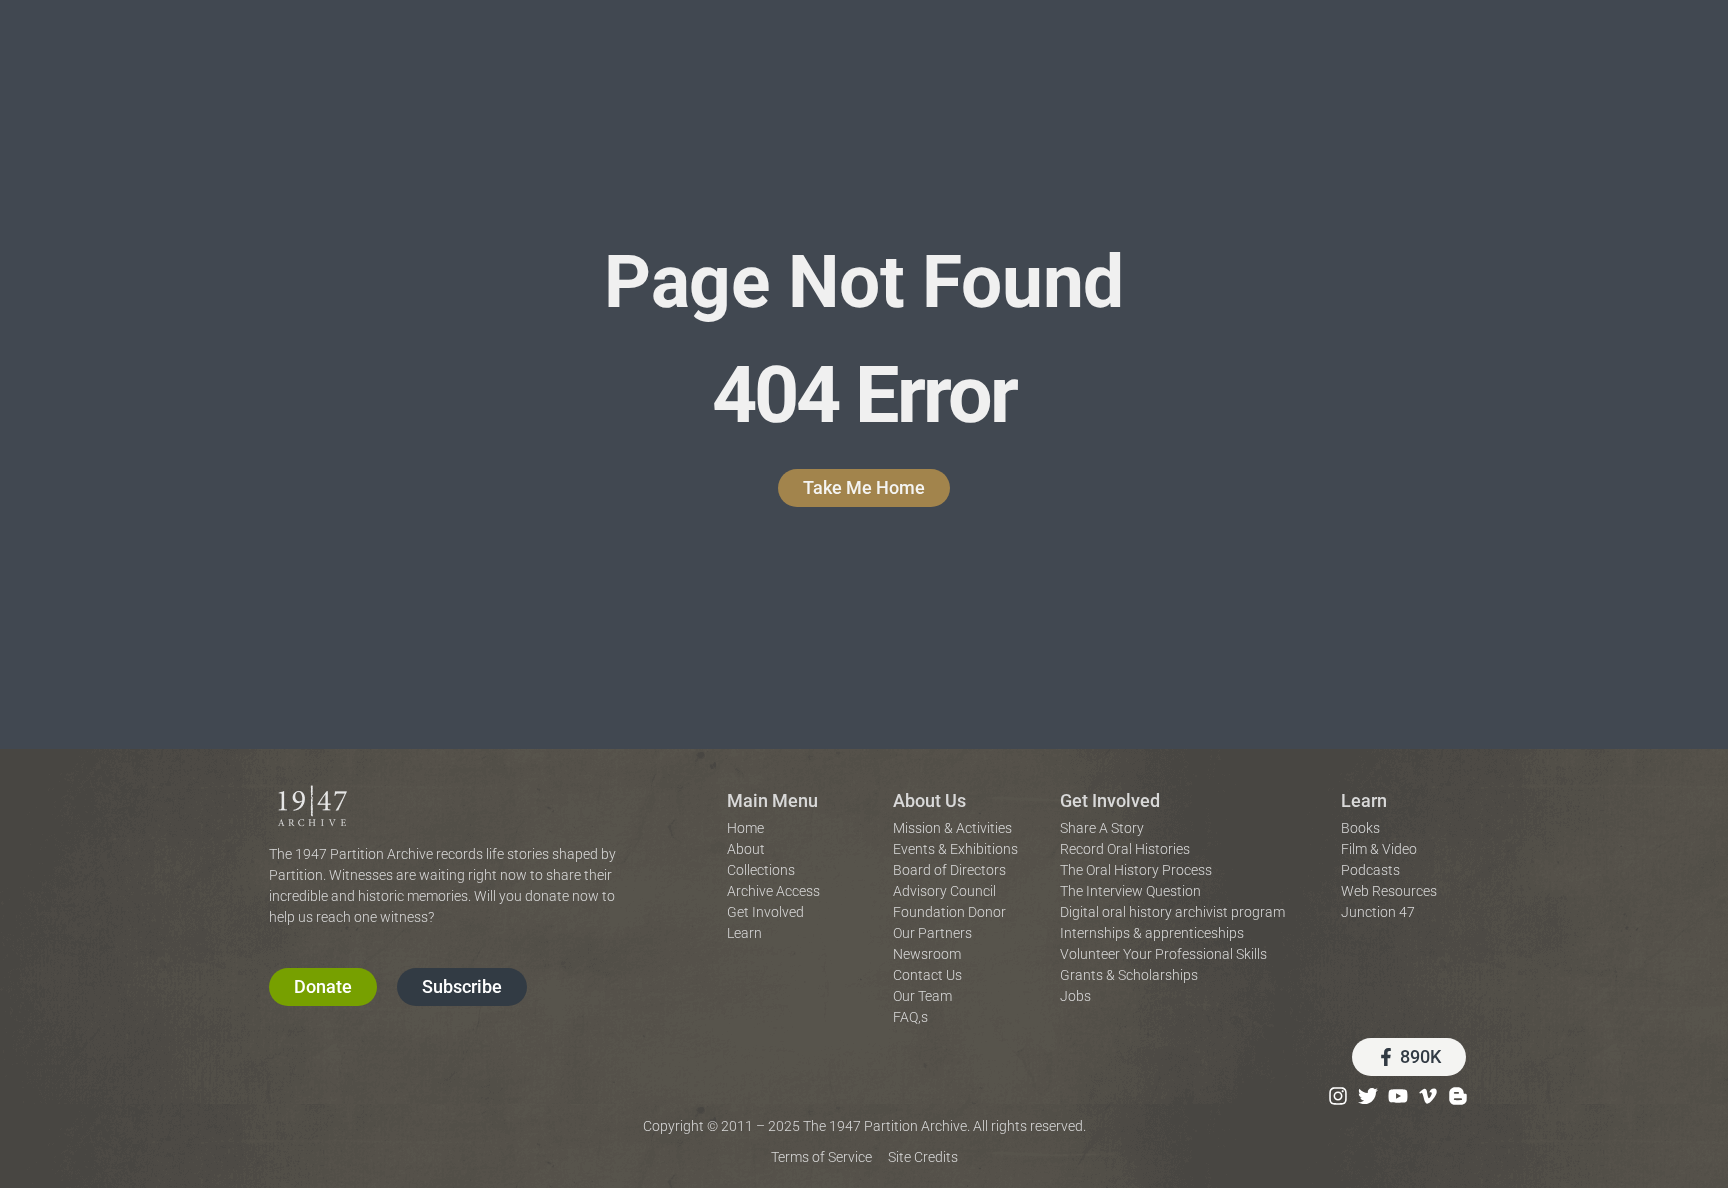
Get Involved (1110, 800)
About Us (929, 800)
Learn (1364, 800)
